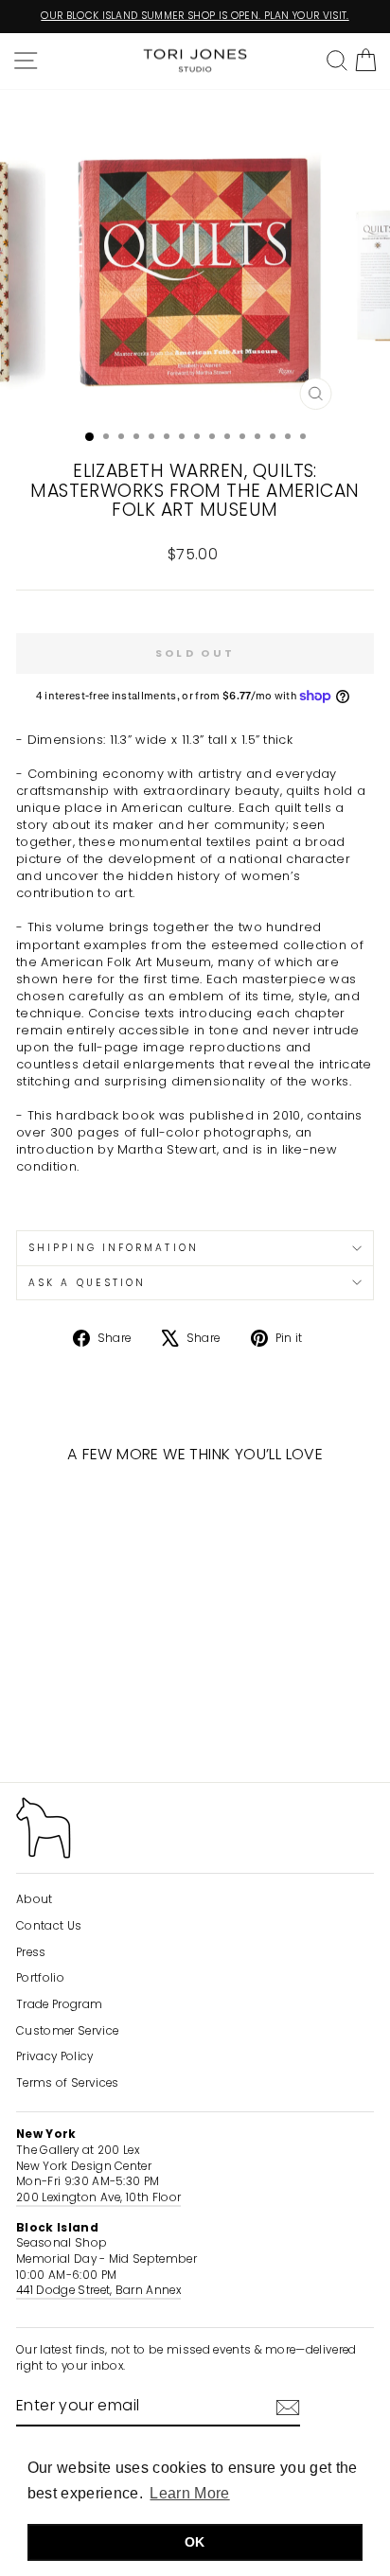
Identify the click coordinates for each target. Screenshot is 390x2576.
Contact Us (49, 1926)
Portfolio (40, 1978)
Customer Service (67, 2031)
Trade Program (59, 2004)
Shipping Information (114, 1248)
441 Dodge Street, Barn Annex (98, 2290)
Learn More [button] (189, 2493)
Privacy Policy (55, 2056)
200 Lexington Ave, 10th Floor (98, 2197)
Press (31, 1952)
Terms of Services (67, 2083)
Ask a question (87, 1283)
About (35, 1899)
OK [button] (195, 2542)
